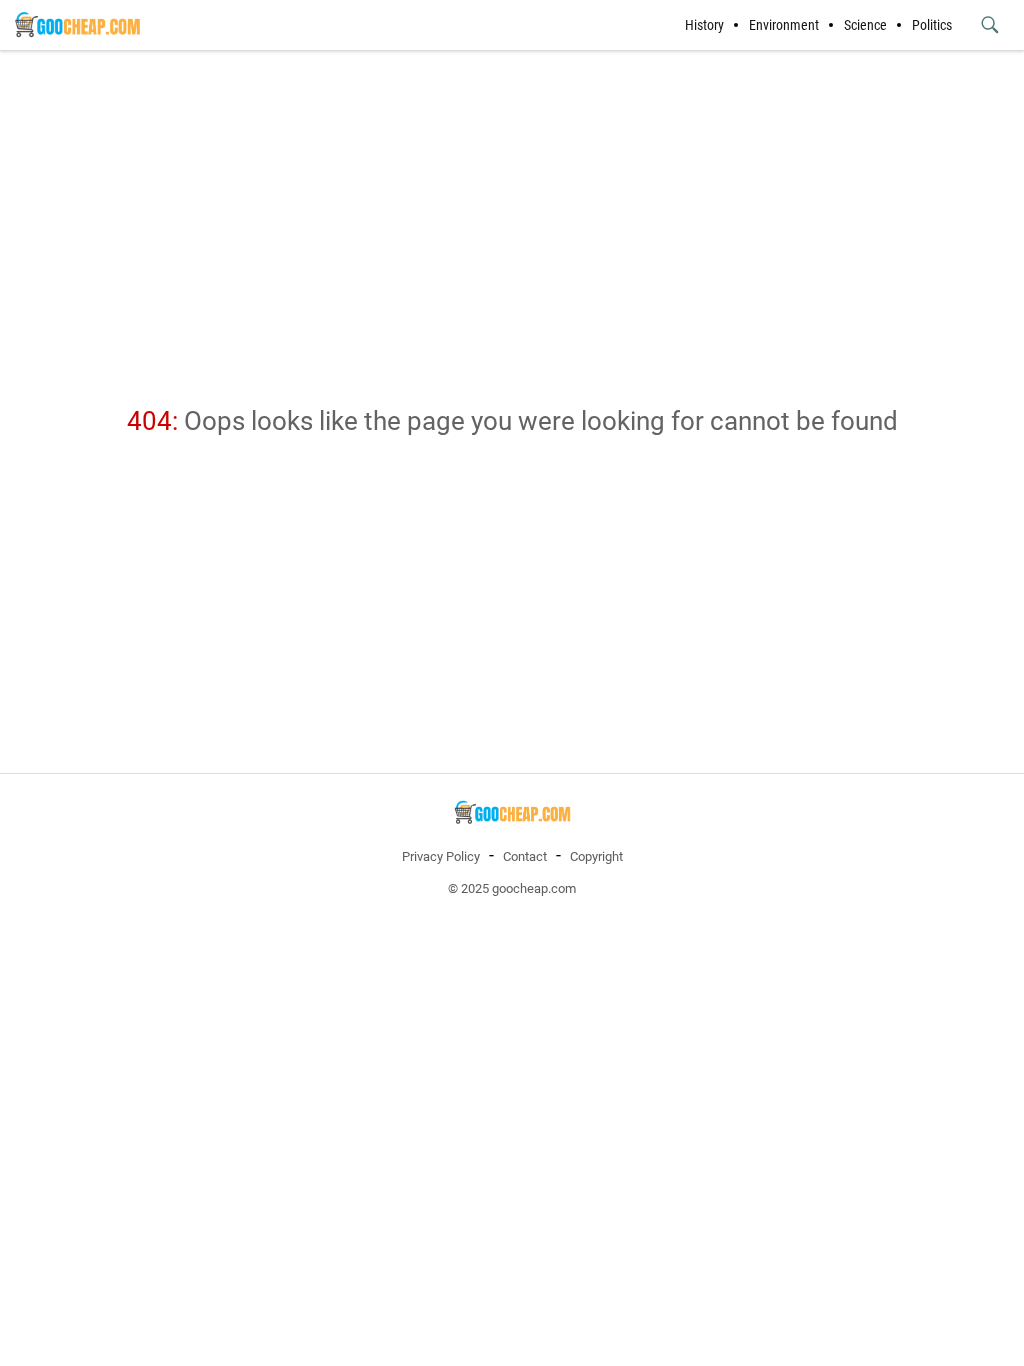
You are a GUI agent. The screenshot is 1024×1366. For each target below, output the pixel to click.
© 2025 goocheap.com (512, 888)
